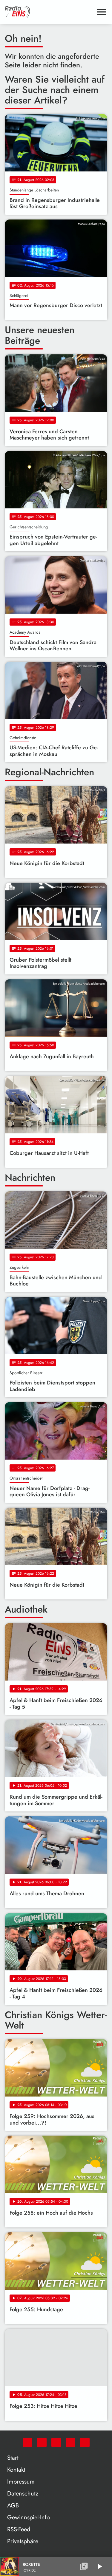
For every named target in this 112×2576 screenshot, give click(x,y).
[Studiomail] (70, 2442)
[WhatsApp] (27, 2442)
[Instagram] (56, 2442)
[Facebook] (42, 2442)
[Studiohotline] (85, 2442)
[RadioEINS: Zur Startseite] (49, 12)
